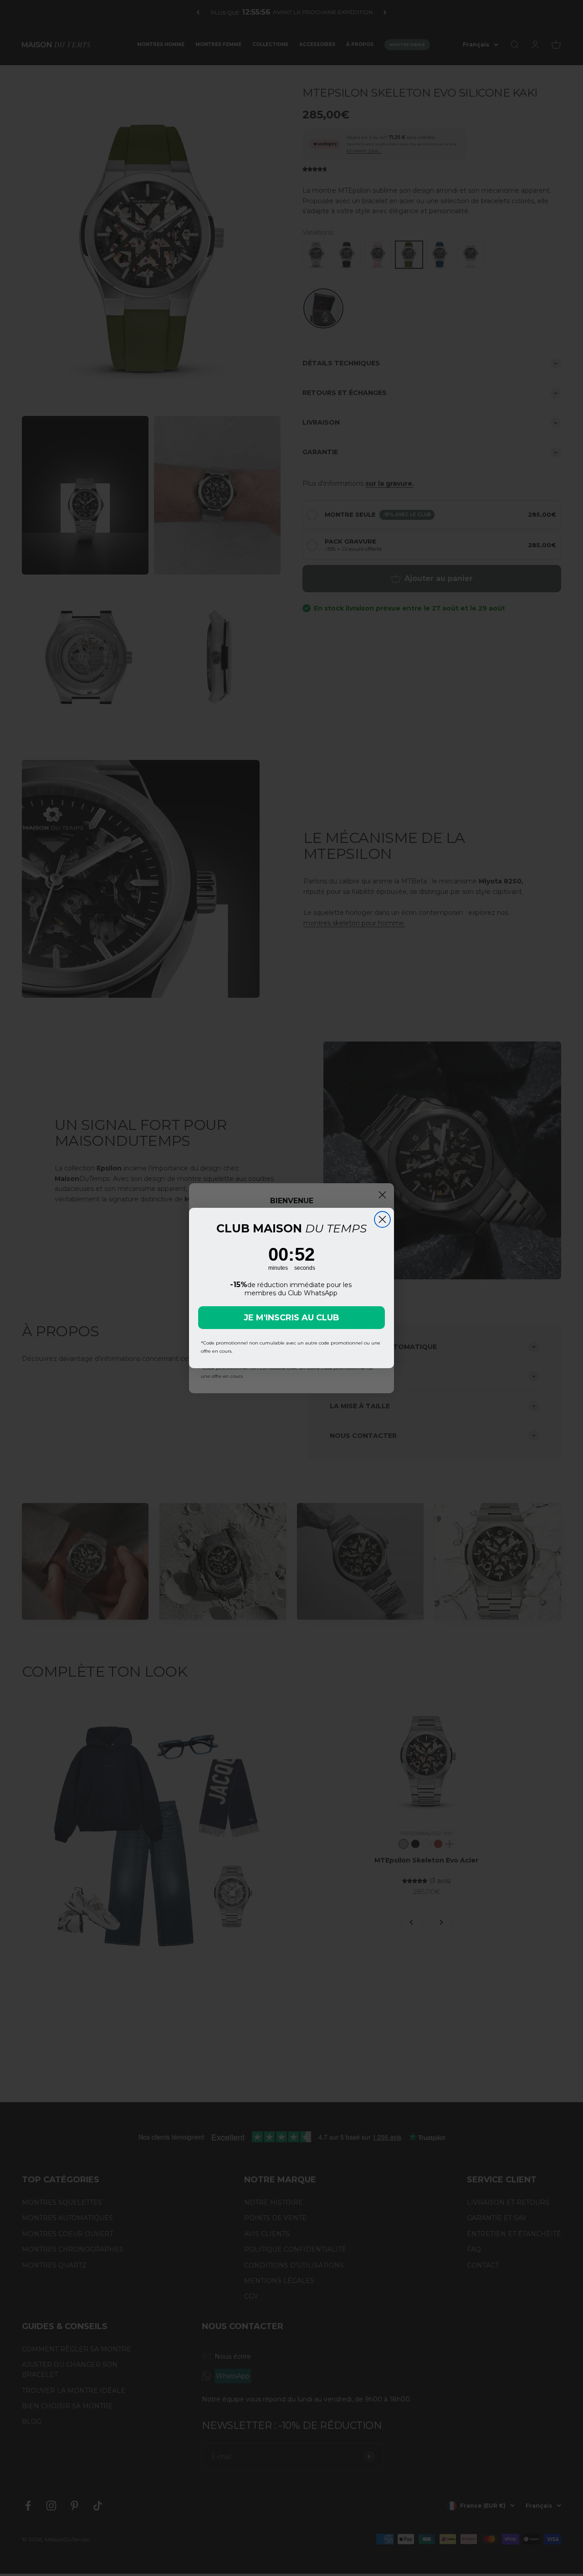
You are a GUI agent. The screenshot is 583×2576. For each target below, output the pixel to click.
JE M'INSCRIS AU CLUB (291, 1318)
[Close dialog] (382, 1219)
